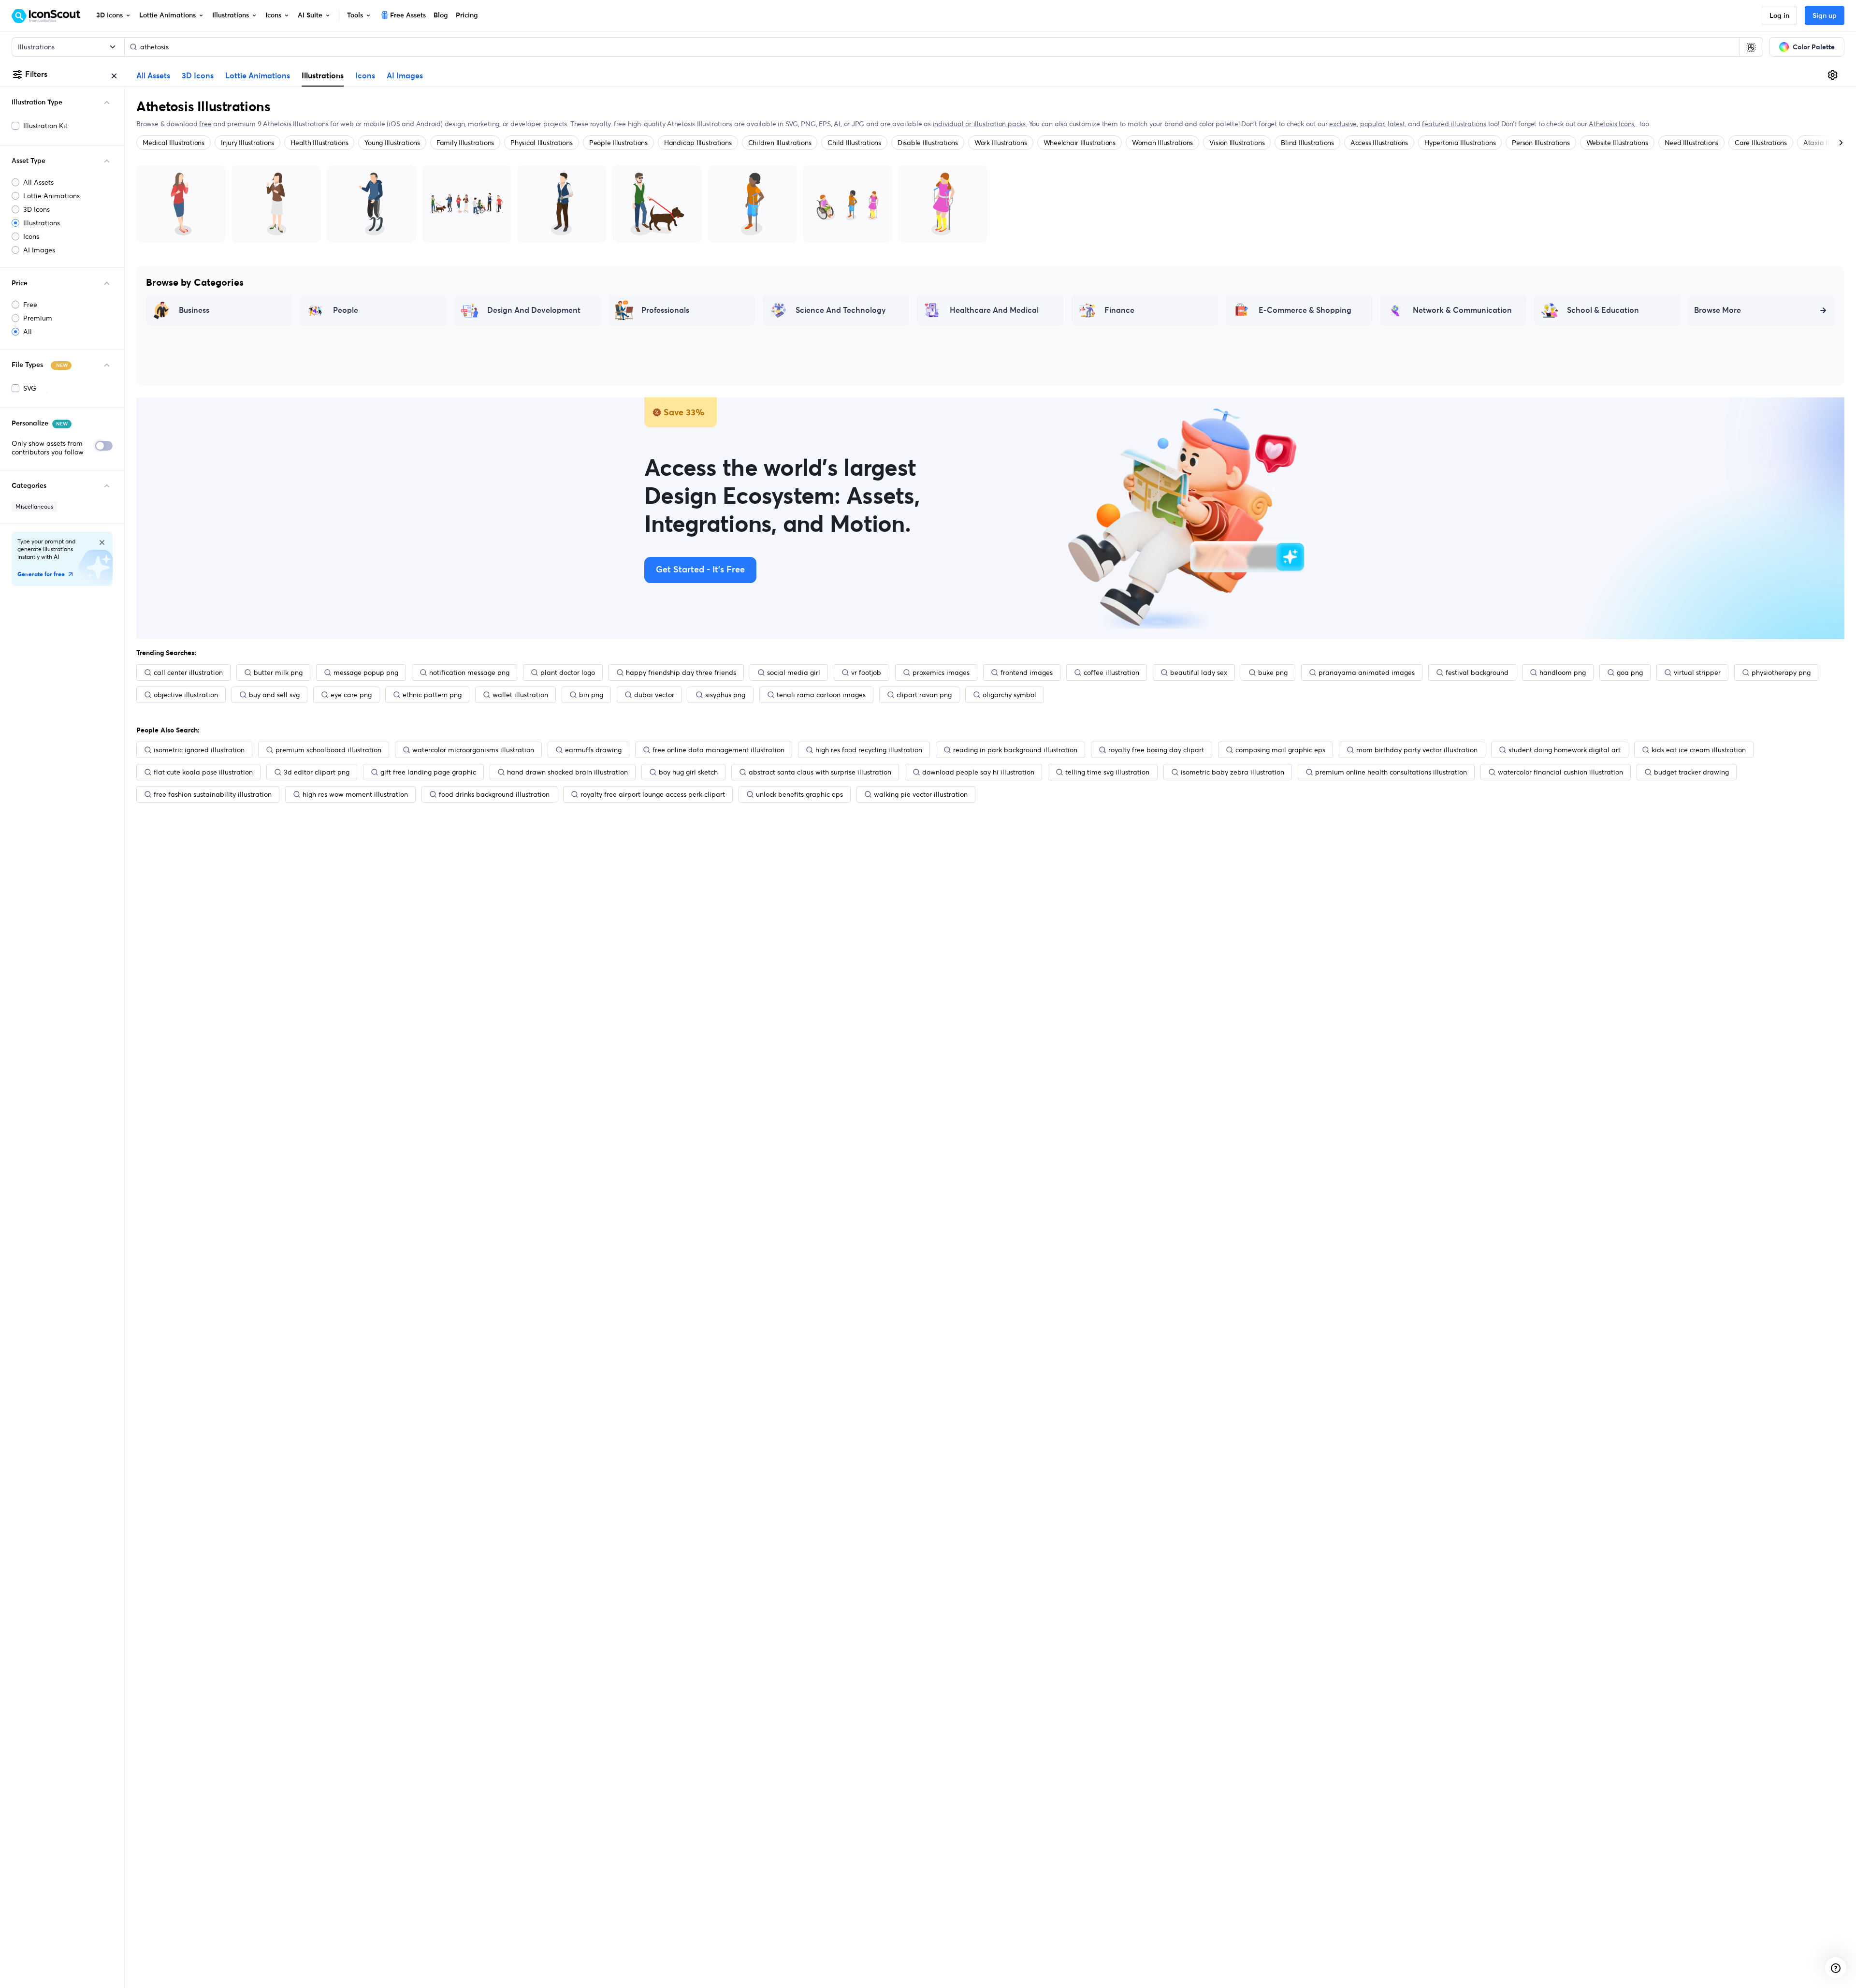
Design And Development (534, 310)
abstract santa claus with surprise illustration (820, 772)
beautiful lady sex (1199, 672)
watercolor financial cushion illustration (1560, 772)
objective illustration (186, 695)
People (346, 310)
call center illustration (188, 672)
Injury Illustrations (247, 143)
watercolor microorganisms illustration (473, 750)
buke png (1273, 672)
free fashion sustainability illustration (213, 794)
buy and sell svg (274, 695)
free (205, 124)
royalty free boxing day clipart (1156, 750)
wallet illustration (520, 695)
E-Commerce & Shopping (1305, 310)
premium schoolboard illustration (328, 750)
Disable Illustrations (928, 143)
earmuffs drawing (593, 750)
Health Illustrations (319, 143)
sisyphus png (725, 695)
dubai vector (654, 695)
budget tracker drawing (1691, 772)
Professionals (665, 310)
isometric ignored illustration (199, 750)
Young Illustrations (392, 143)
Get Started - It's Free (700, 570)
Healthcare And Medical (994, 310)
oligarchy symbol (1009, 695)
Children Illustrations (780, 143)
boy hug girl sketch (688, 772)
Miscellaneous (34, 506)
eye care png (351, 695)
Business (194, 310)
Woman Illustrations (1162, 143)
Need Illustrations (1692, 143)
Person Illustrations (1541, 143)
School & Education (1603, 310)
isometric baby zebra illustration (1232, 772)
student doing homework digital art (1565, 750)
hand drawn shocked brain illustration (567, 772)
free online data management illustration (718, 750)
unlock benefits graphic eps (799, 794)
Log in (1779, 16)
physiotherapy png (1781, 672)
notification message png (469, 672)
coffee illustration (1111, 672)
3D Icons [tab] (198, 76)
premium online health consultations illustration (1391, 772)
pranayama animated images (1367, 672)
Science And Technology (841, 310)
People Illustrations (618, 143)
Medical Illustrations (174, 143)
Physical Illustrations (542, 143)
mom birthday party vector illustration (1417, 750)
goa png (1630, 672)
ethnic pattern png (432, 695)
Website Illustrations (1617, 143)
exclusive (1343, 124)
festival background (1477, 672)
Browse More (1718, 310)
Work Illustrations (1001, 143)
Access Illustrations (1379, 143)
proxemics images (941, 672)
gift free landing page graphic (428, 772)
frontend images (1027, 672)
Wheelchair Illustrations (1080, 143)
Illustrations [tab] (323, 75)
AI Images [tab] (405, 76)
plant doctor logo (568, 672)
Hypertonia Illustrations (1460, 143)
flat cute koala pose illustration (203, 772)
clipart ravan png (924, 695)
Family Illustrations (465, 143)
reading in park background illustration (1015, 750)
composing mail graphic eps (1280, 750)
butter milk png (278, 672)
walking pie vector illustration (921, 794)
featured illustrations (1454, 124)
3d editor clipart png (317, 772)
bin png (591, 695)
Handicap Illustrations (698, 143)
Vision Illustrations (1237, 143)
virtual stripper (1697, 672)
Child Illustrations (854, 143)
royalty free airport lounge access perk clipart (653, 794)
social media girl (794, 672)
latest (1396, 124)
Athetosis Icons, (1613, 124)
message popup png (366, 672)
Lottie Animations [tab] (258, 76)
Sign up (1825, 16)
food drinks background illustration (494, 794)
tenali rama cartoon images (821, 695)
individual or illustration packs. (980, 124)
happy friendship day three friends (681, 672)
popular (1372, 124)
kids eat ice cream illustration (1699, 750)
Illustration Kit (45, 126)
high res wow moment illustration (355, 794)
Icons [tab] (365, 76)
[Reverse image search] (1751, 47)
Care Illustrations (1761, 143)
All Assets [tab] (153, 76)
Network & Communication (1462, 310)
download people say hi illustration (978, 772)
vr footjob (866, 672)
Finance (1119, 310)
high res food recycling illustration (869, 750)
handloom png (1563, 672)
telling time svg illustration (1107, 772)
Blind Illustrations (1307, 143)
